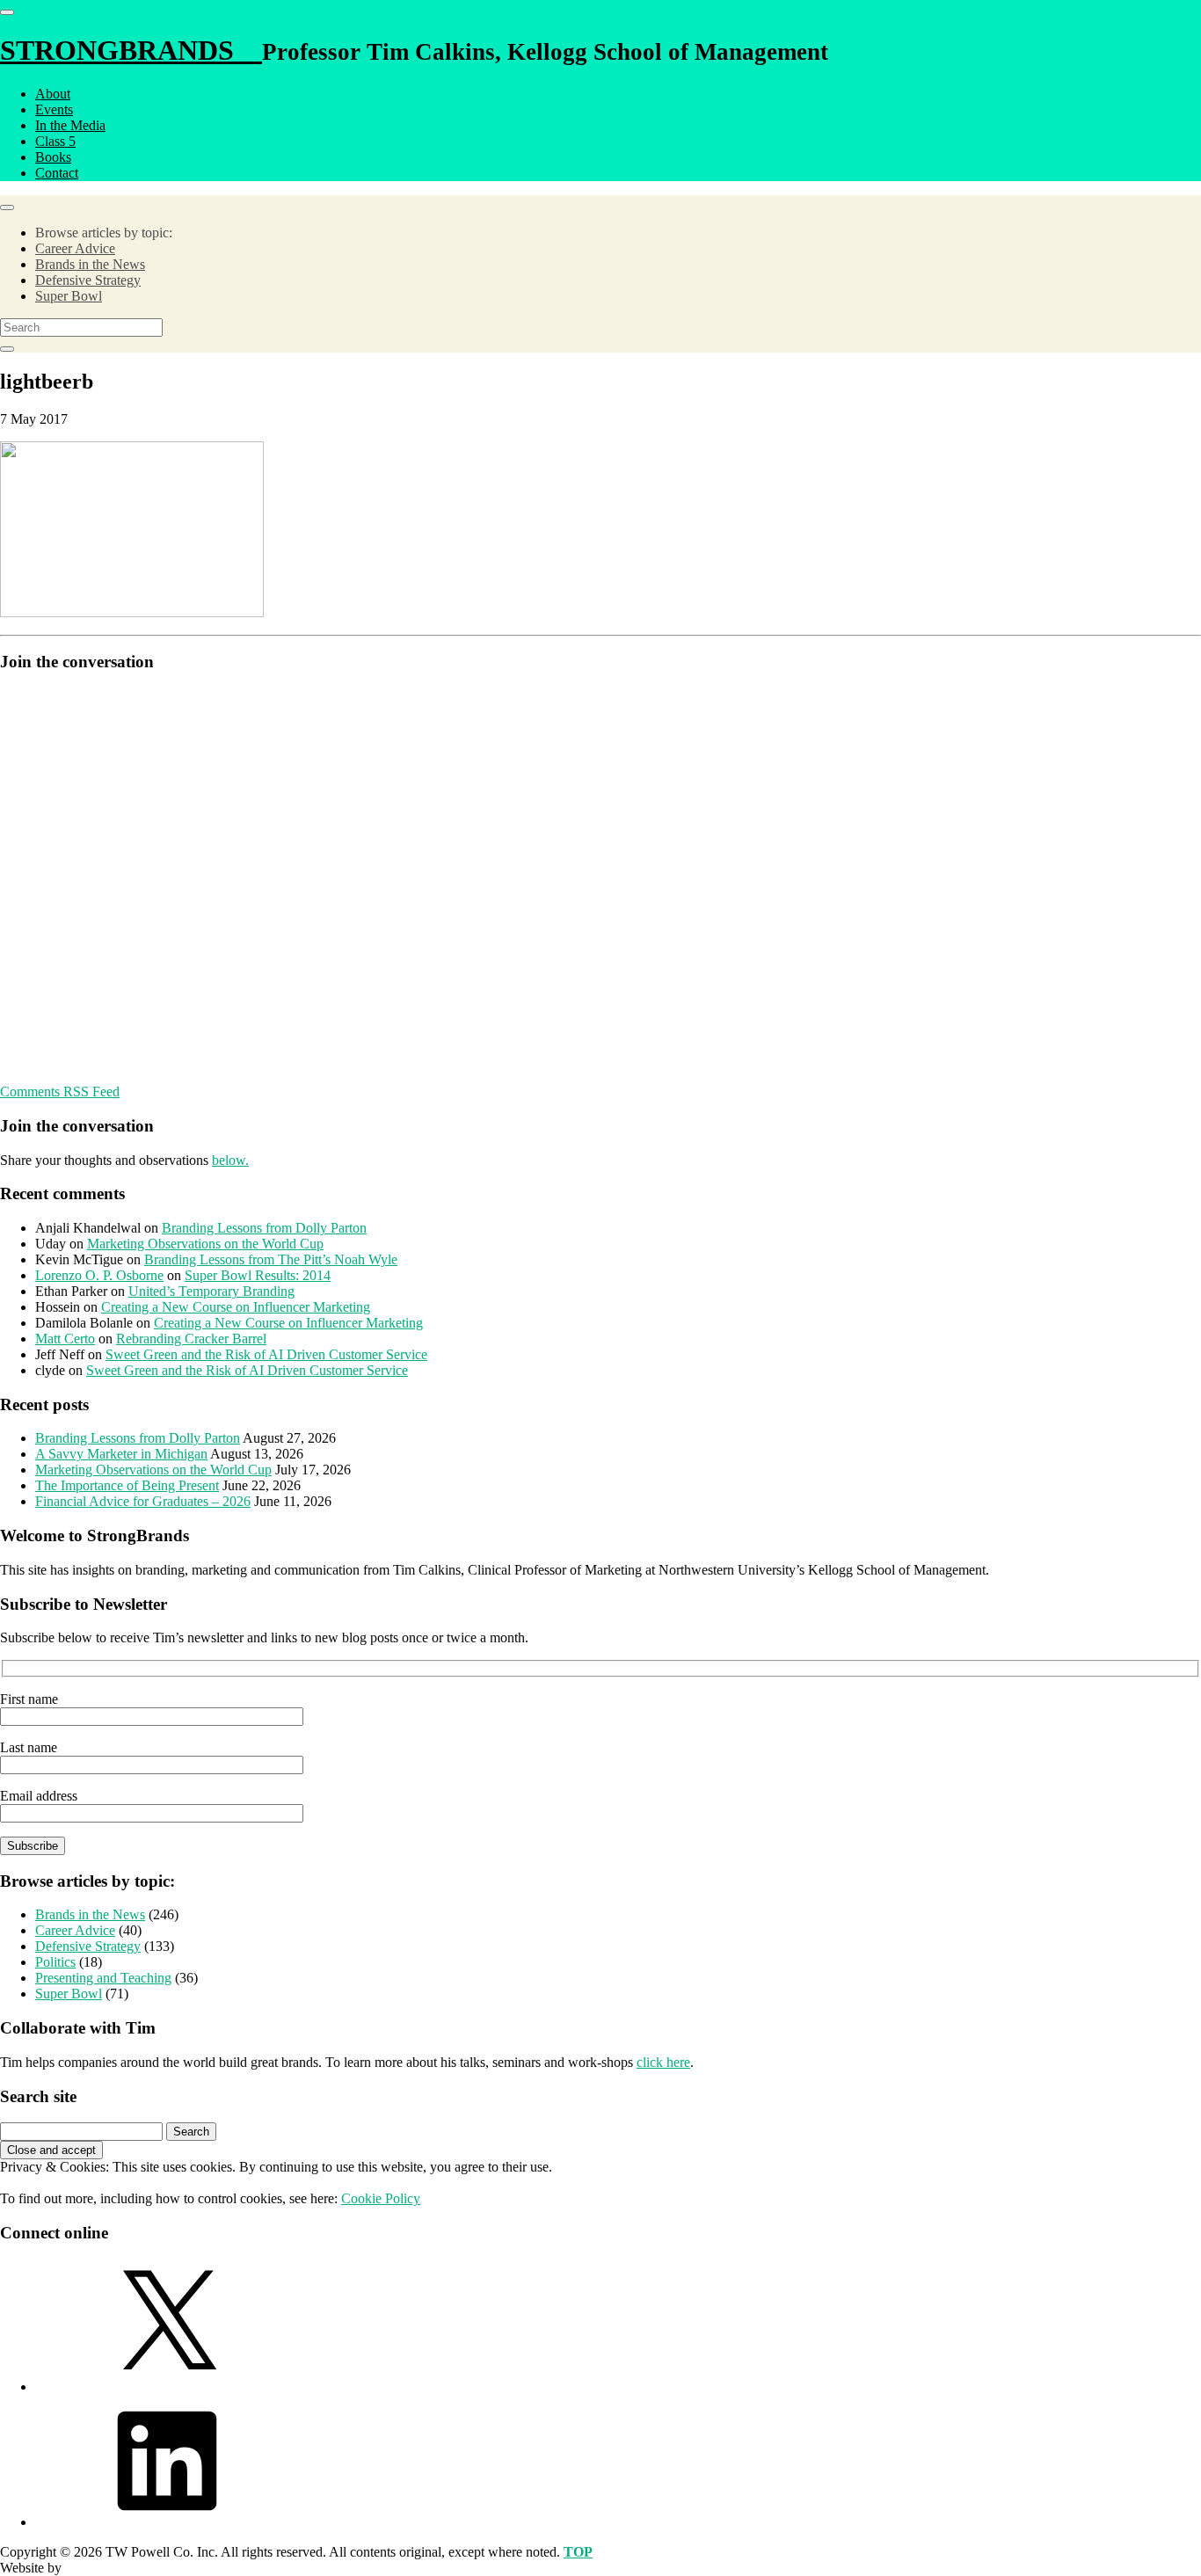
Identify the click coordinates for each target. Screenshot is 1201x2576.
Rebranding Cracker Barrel (191, 1339)
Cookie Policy (381, 2198)
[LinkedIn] (167, 2522)
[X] (167, 2387)
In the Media (70, 125)
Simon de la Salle (113, 2568)
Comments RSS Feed (60, 1092)
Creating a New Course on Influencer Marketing (236, 1307)
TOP (578, 2552)
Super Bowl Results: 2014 (258, 1275)
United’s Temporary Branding (211, 1291)
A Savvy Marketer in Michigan (121, 1454)
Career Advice (75, 248)
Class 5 (55, 141)
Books (53, 157)
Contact (57, 173)
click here (663, 2062)
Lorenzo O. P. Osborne (99, 1275)
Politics (55, 1962)
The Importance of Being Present (127, 1485)
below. (230, 1160)
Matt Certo (65, 1339)
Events (54, 109)
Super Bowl (69, 296)
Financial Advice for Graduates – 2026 (143, 1501)
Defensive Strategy (88, 280)
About (53, 94)
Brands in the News (90, 264)
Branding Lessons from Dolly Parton (264, 1228)
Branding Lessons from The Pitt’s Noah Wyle (271, 1259)
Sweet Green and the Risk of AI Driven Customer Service (266, 1354)
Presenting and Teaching (103, 1978)
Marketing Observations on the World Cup (205, 1244)
